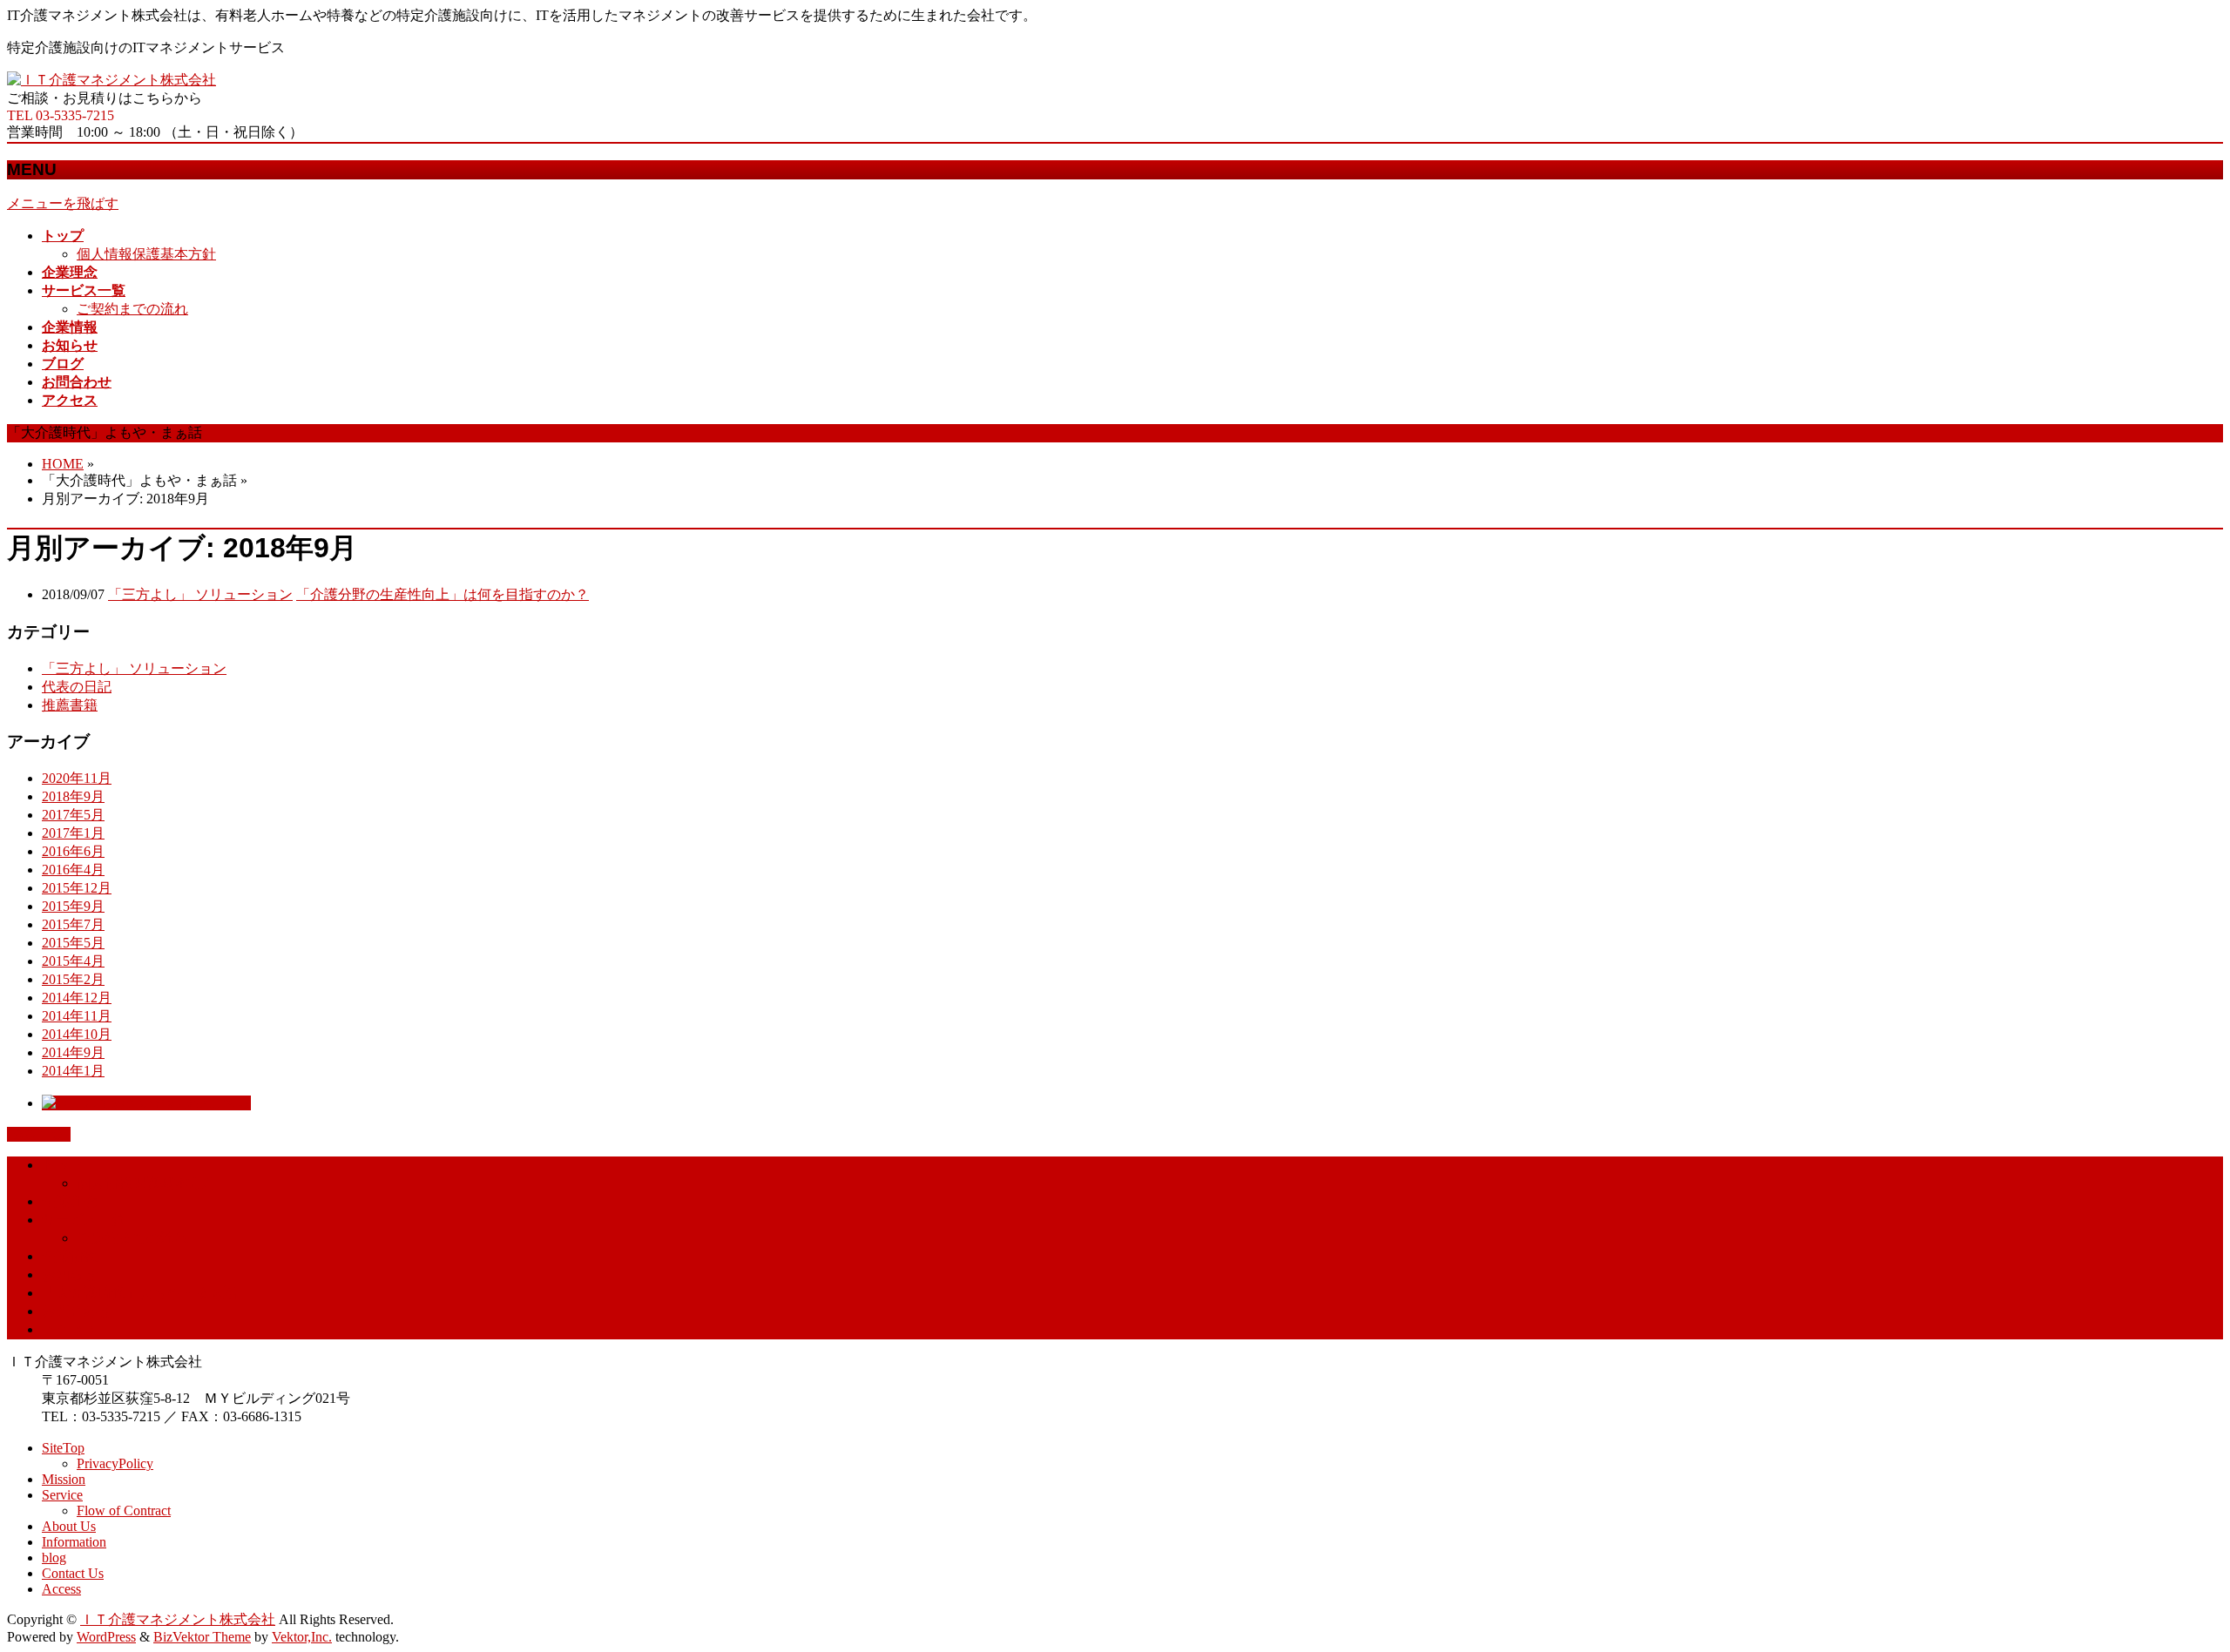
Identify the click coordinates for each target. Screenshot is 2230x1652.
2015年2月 (73, 979)
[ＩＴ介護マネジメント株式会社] (111, 80)
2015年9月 (73, 906)
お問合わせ (77, 1311)
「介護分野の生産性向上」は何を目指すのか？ (443, 594)
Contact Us (73, 1573)
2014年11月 (77, 1016)
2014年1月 (73, 1071)
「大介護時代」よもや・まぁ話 (139, 1293)
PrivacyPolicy (115, 1463)
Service (62, 1495)
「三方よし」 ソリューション (200, 594)
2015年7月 (73, 924)
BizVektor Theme (202, 1637)
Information (74, 1542)
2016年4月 (73, 870)
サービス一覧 (84, 1220)
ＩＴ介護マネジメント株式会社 (178, 1619)
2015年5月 (73, 943)
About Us (69, 1526)
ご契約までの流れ (132, 309)
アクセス (70, 1329)
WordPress (106, 1637)
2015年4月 (73, 961)
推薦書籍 (70, 705)
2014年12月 (77, 998)
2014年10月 (77, 1034)
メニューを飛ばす (63, 203)
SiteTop (63, 1448)
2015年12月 (77, 888)
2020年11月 (77, 778)
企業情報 (70, 1256)
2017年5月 (73, 815)
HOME (63, 464)
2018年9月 (73, 796)
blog (54, 1558)
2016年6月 (73, 851)
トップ (63, 1165)
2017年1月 (73, 833)
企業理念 (70, 1201)
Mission (64, 1479)
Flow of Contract (124, 1510)
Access (61, 1589)
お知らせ (70, 1274)
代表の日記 (77, 687)
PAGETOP (39, 1134)
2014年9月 (73, 1052)
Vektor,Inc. (302, 1637)
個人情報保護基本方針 (146, 254)
